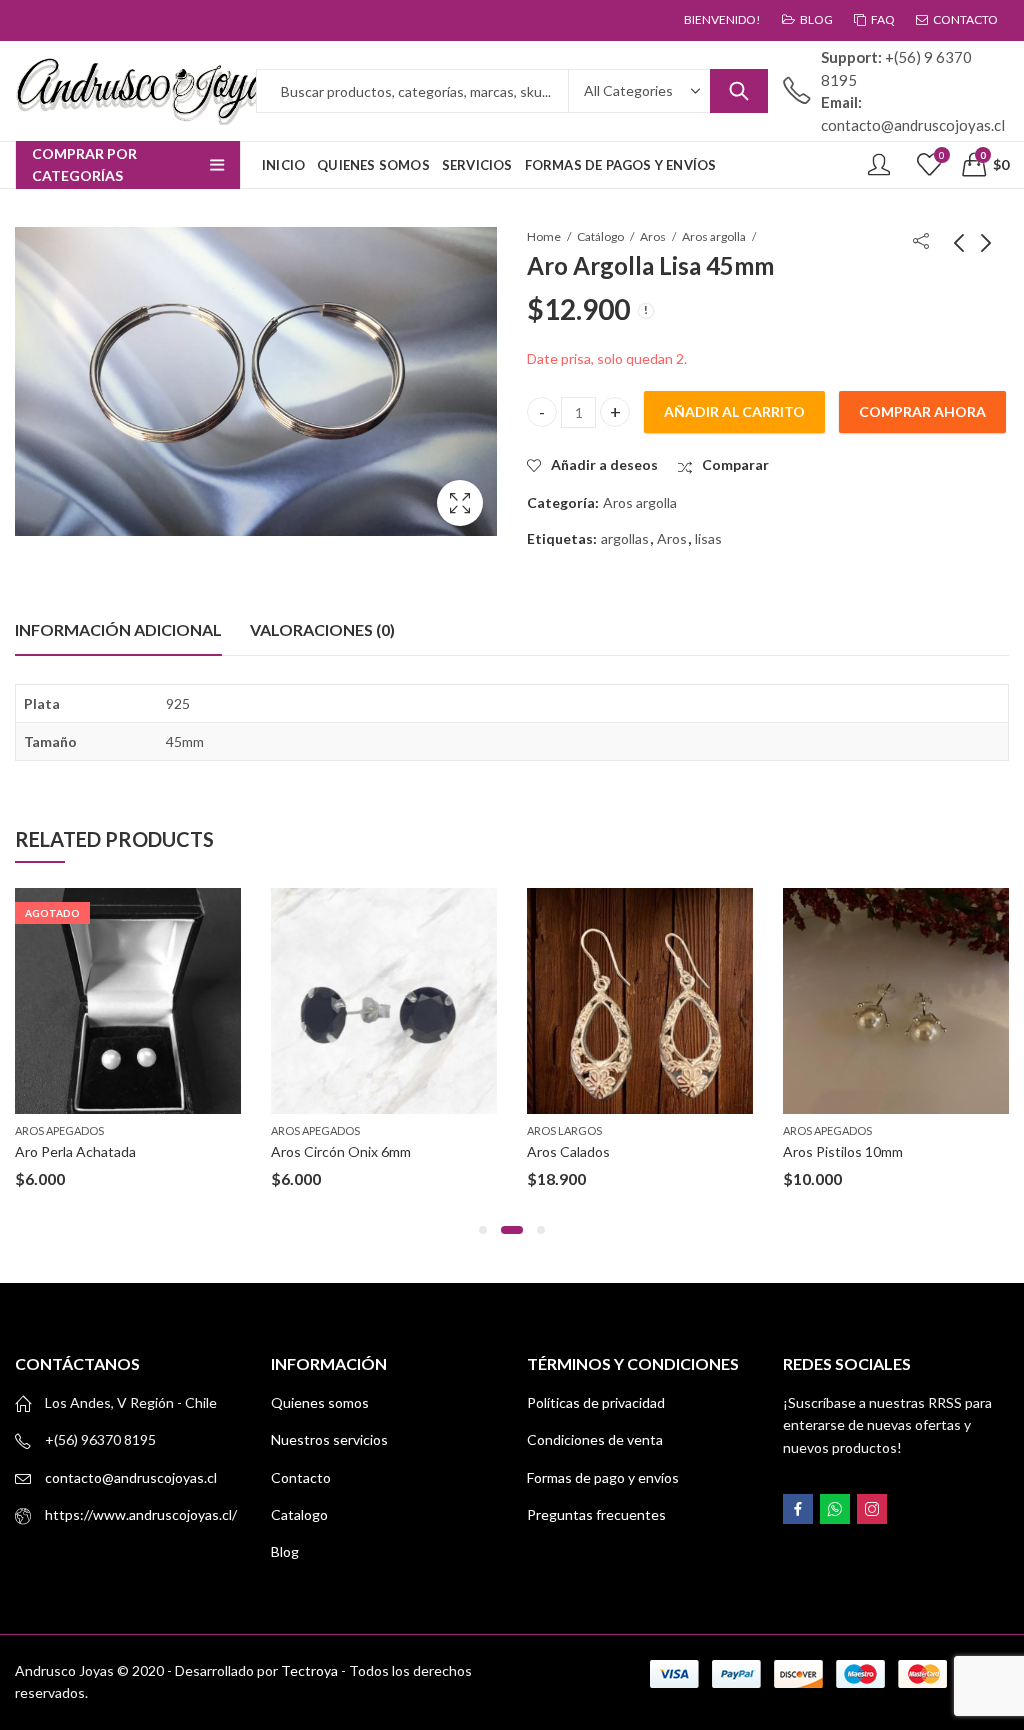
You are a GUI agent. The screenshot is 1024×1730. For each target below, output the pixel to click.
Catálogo (600, 236)
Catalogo (299, 1514)
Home (544, 236)
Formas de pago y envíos (603, 1477)
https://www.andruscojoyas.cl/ (141, 1514)
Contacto (301, 1477)
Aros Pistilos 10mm (843, 1151)
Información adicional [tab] (118, 629)
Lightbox (460, 503)
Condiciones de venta (595, 1439)
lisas (708, 538)
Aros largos (564, 1130)
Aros (653, 236)
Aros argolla (714, 236)
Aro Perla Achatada (75, 1151)
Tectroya (309, 1670)
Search (739, 91)
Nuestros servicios (329, 1439)
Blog (285, 1551)
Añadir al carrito (734, 411)
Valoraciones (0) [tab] (322, 629)
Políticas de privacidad (596, 1402)
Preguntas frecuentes (596, 1514)
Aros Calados (568, 1151)
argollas (625, 538)
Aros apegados (59, 1130)
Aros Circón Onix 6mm (341, 1151)
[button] (483, 1230)
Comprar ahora (922, 411)
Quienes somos (320, 1402)
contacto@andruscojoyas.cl (131, 1477)
